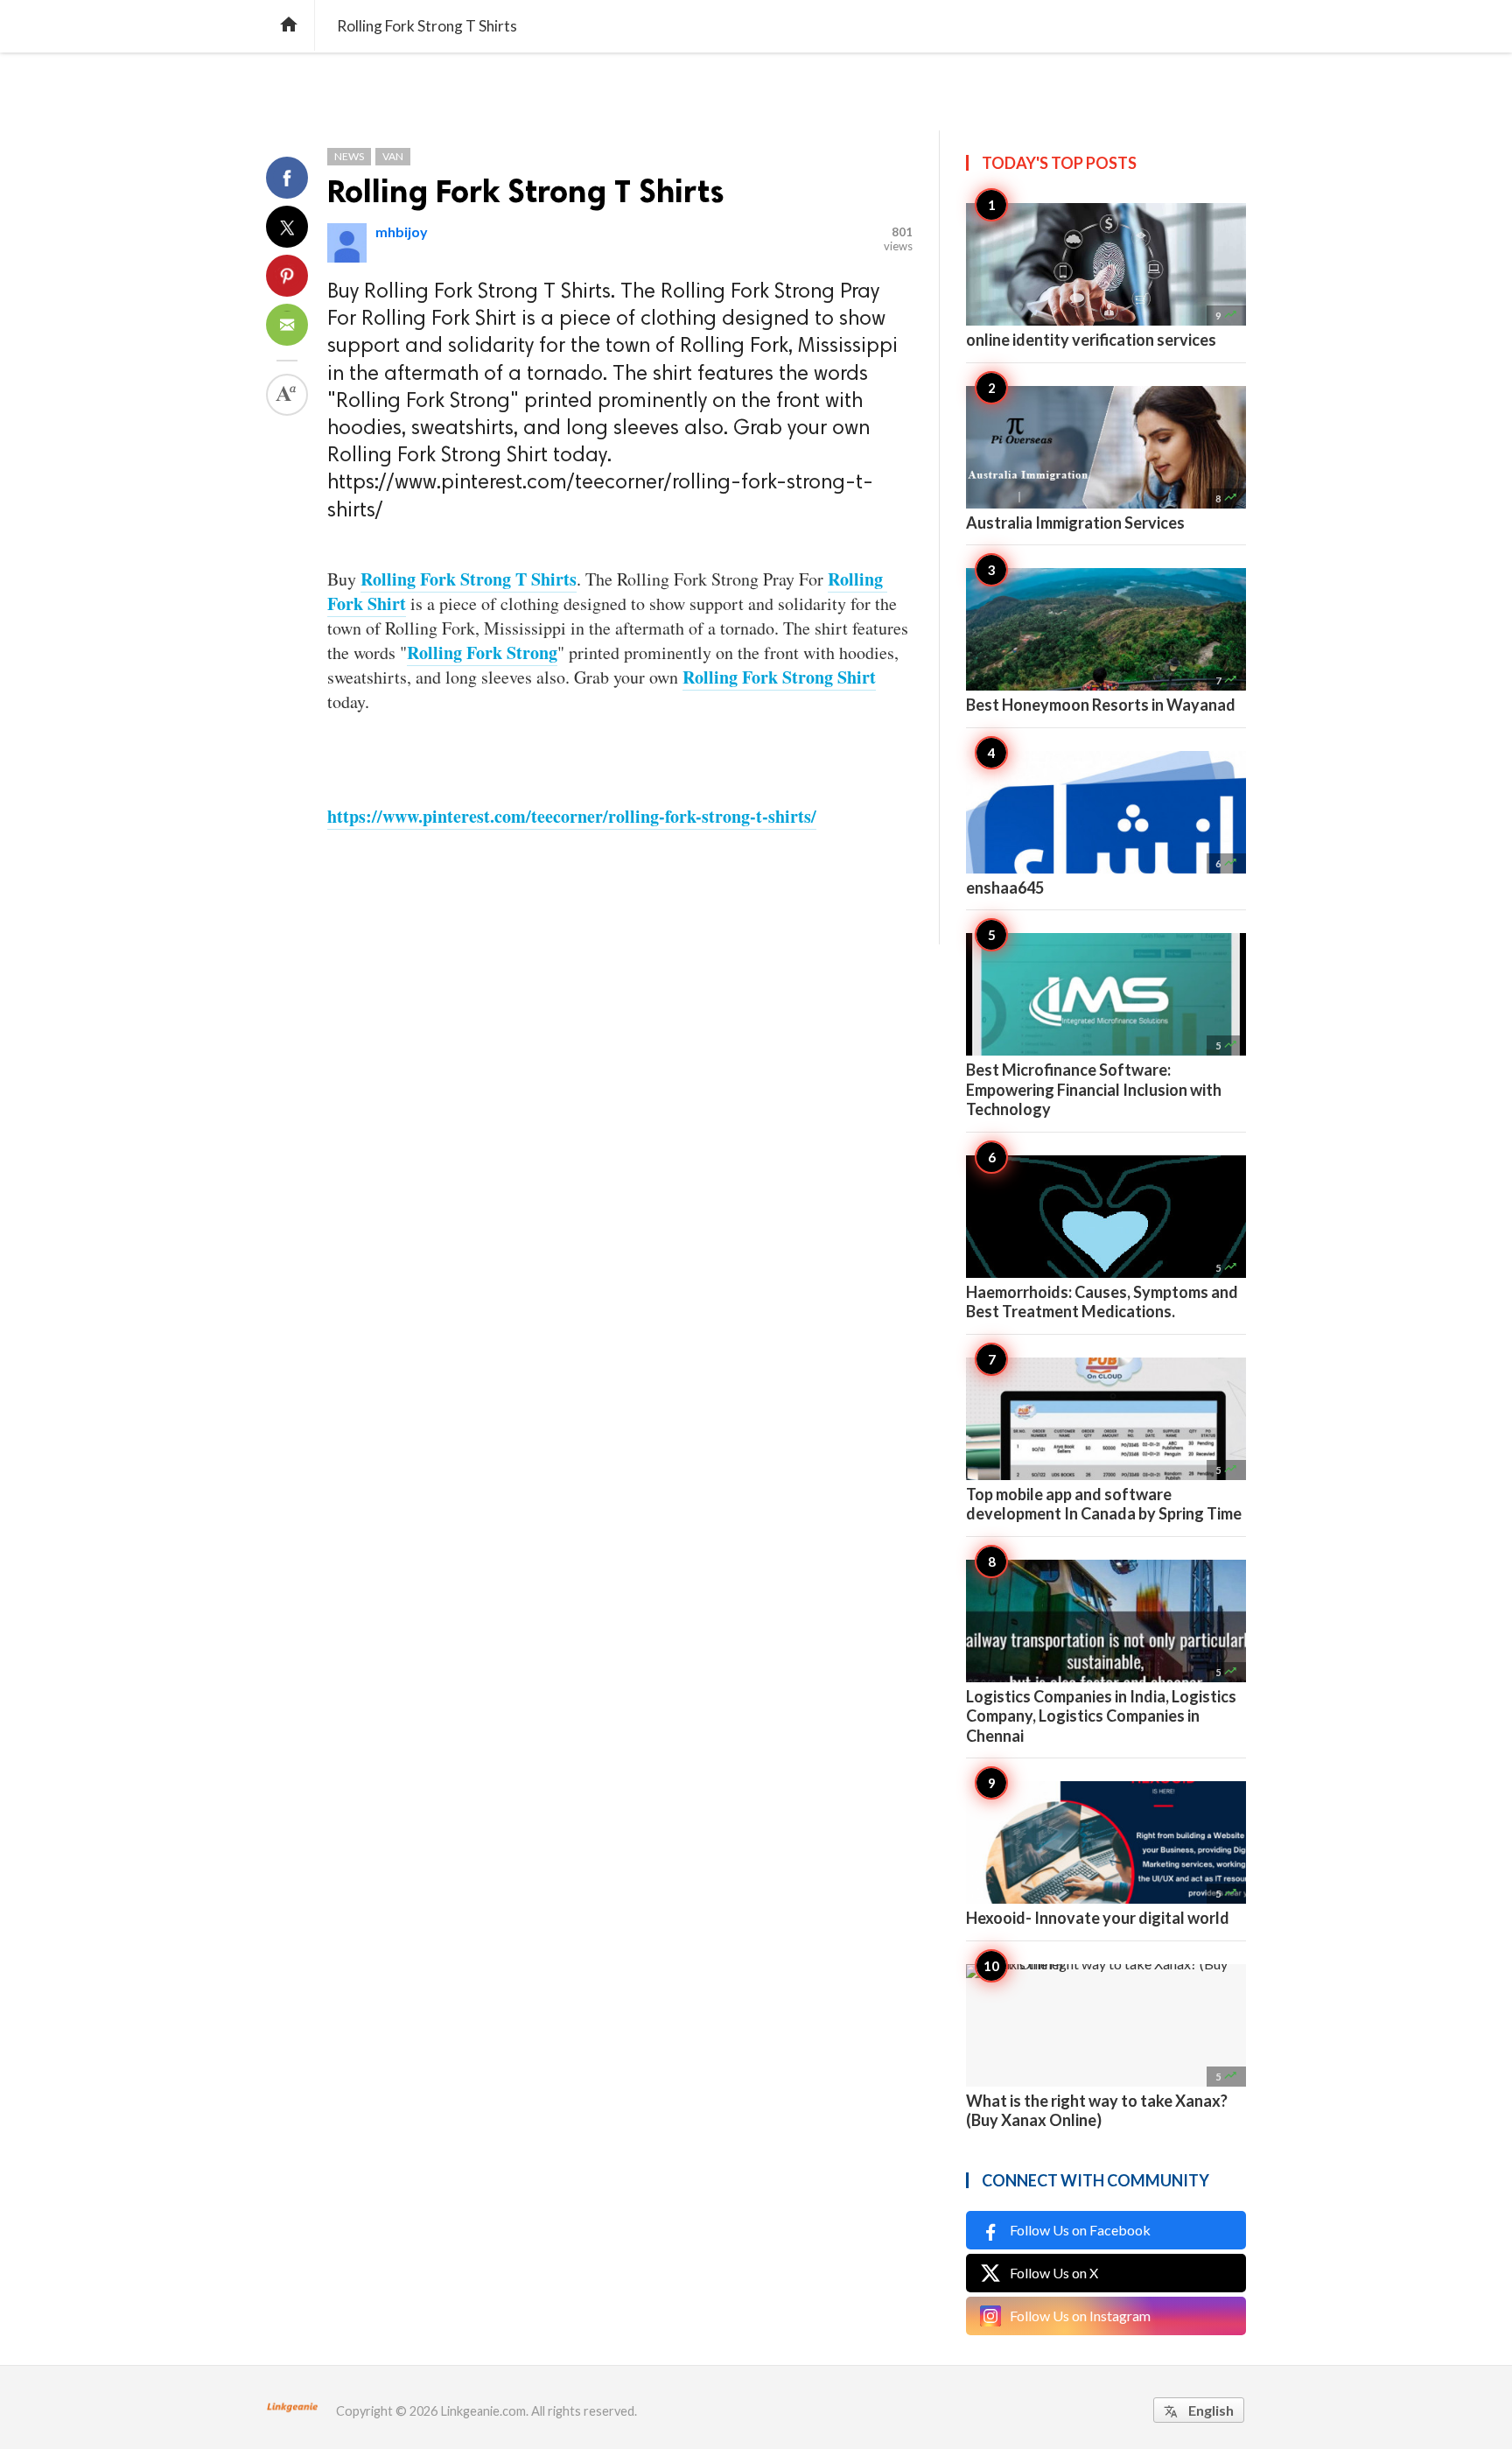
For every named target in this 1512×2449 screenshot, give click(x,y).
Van (393, 156)
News (349, 156)
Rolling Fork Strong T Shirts (526, 191)
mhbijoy (402, 232)
